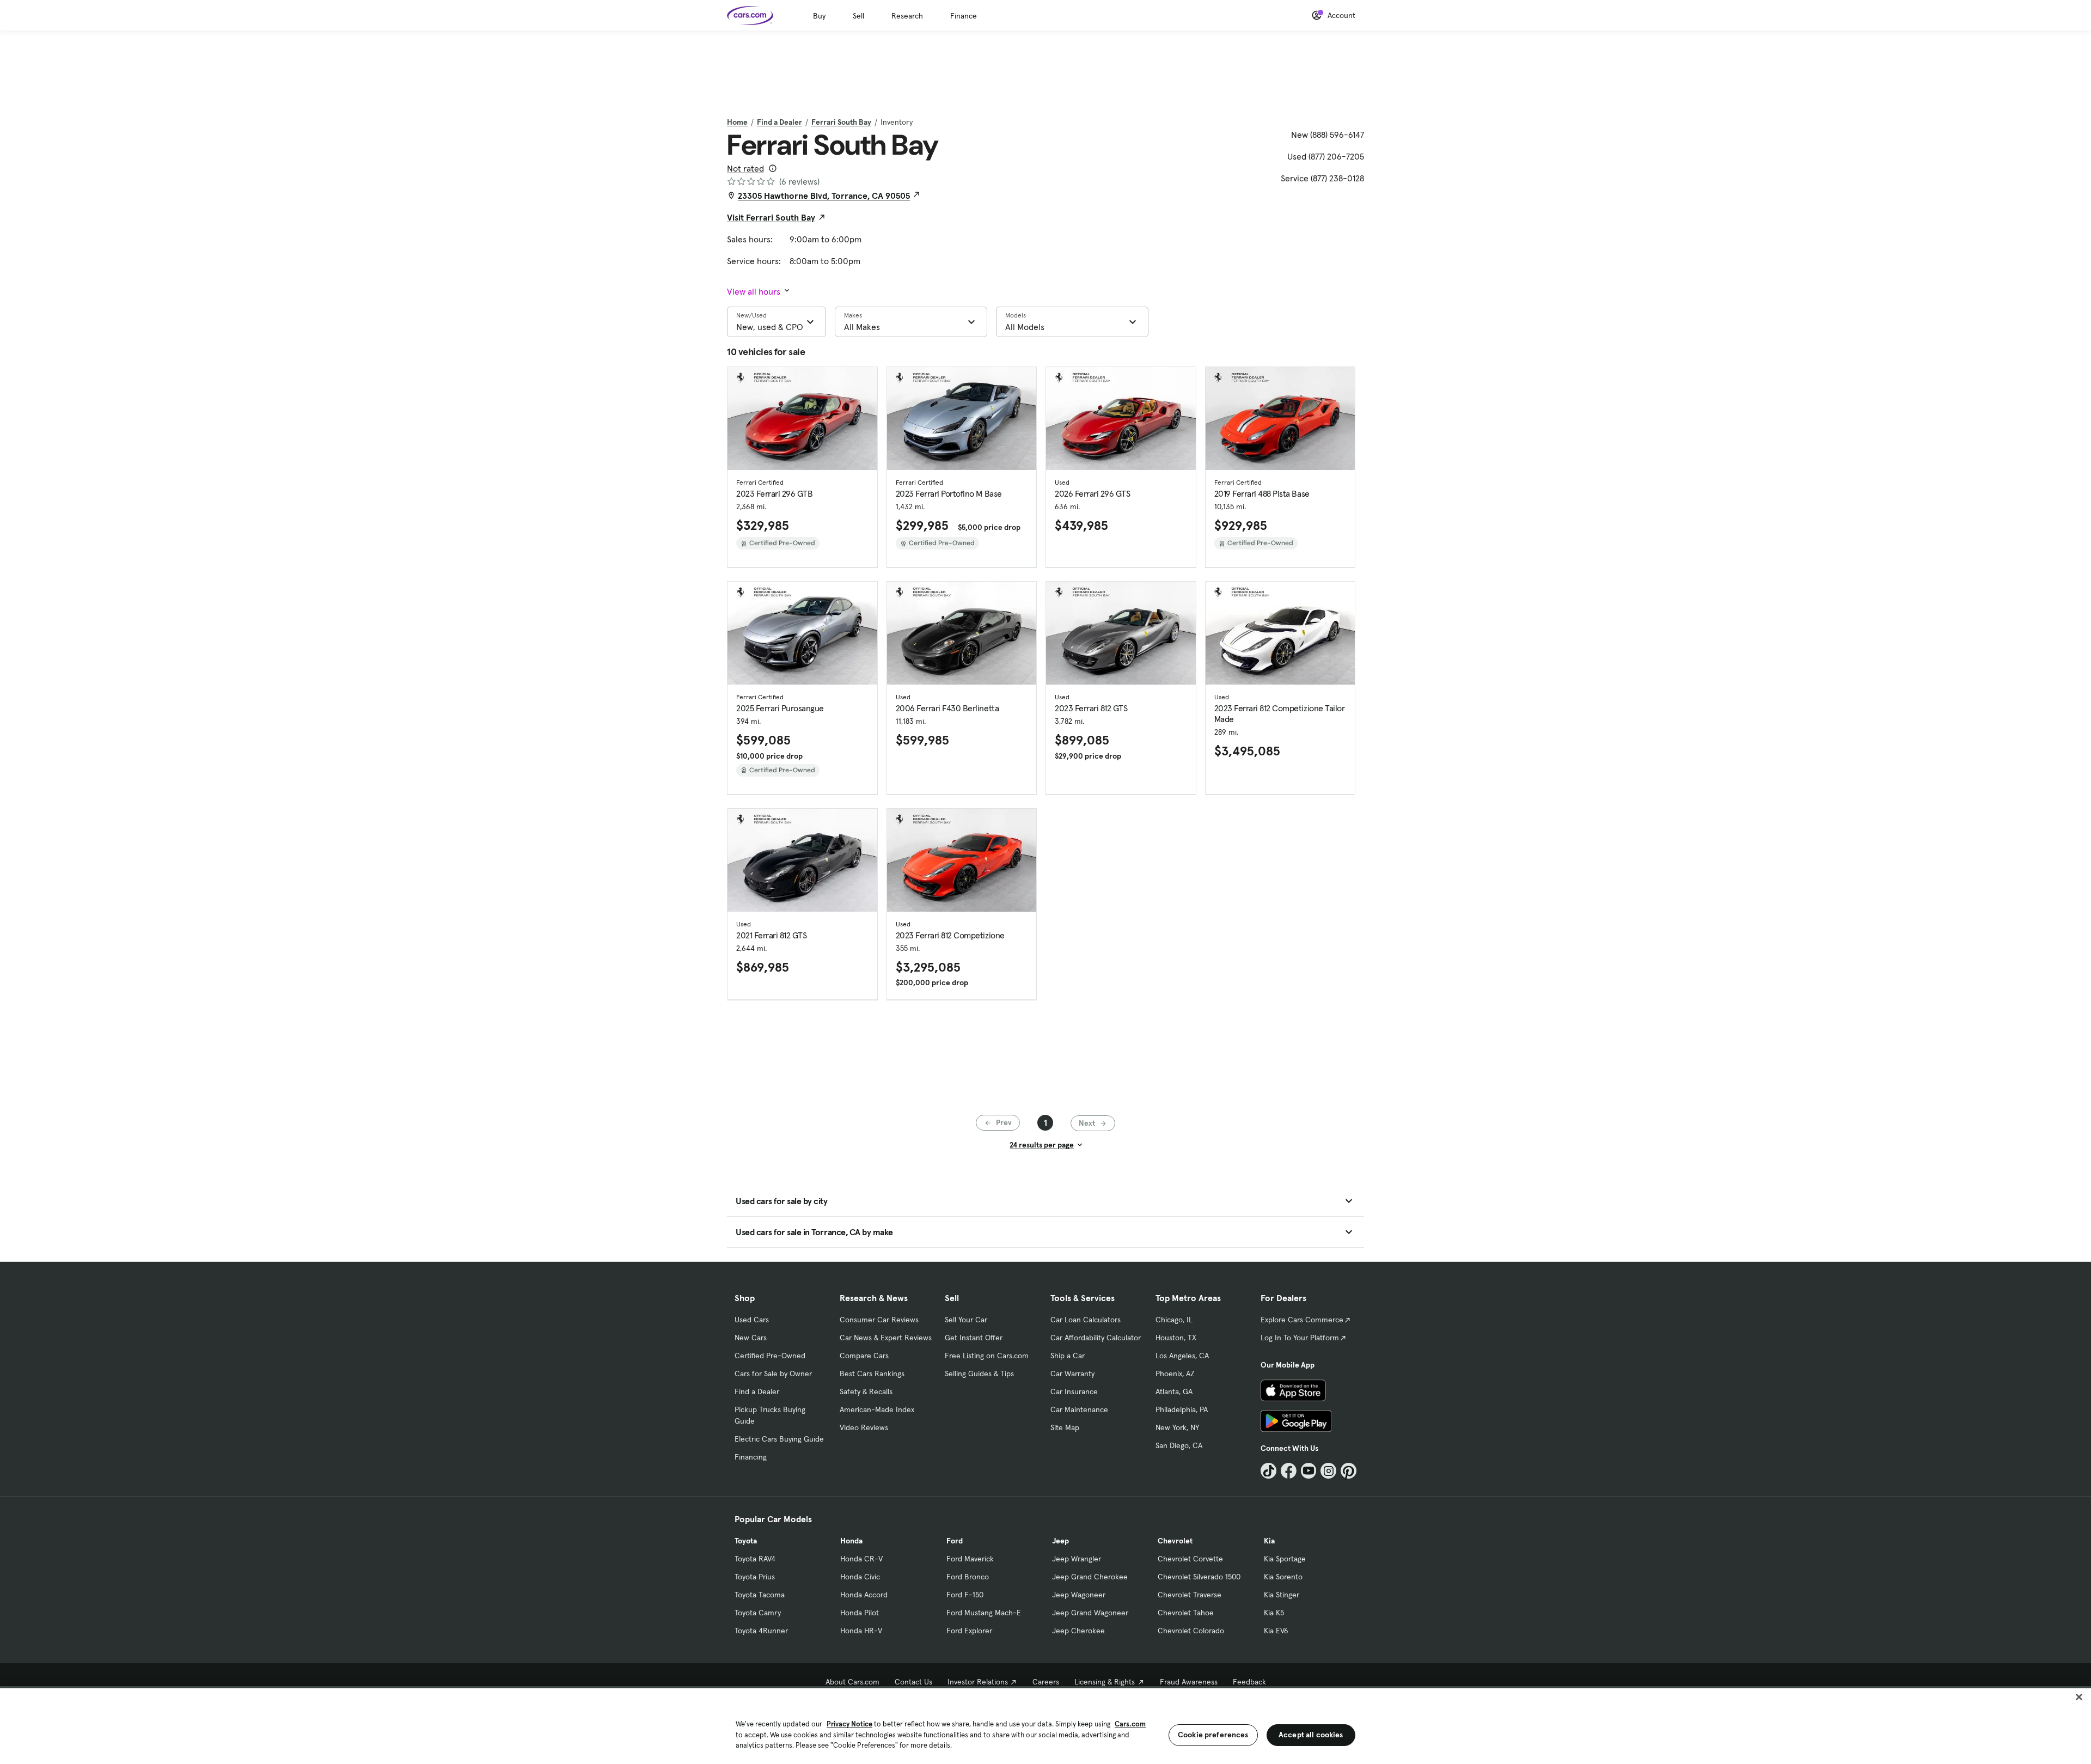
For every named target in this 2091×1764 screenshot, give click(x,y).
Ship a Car (1068, 1356)
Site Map (1065, 1427)
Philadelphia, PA (1182, 1409)
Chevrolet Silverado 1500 (1199, 1577)
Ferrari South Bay (841, 122)
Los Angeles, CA (1182, 1356)
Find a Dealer (779, 122)
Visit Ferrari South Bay (771, 217)
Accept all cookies (1311, 1735)
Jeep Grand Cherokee (1090, 1577)
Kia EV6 (1276, 1631)
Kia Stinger (1282, 1595)
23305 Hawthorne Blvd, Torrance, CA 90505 (824, 196)
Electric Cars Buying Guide (779, 1439)
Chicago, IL (1174, 1320)
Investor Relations (978, 1682)
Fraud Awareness (1189, 1682)
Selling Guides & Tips (979, 1374)
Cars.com (1130, 1724)
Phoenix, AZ (1175, 1374)
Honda (851, 1541)
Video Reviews (864, 1427)
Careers (1046, 1682)
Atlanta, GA (1174, 1391)
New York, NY (1177, 1427)
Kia (1269, 1541)
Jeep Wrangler (1077, 1559)
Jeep (1060, 1541)
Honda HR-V (861, 1631)
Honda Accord (864, 1595)
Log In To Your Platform (1300, 1338)
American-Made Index (877, 1409)
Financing (751, 1457)
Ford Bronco (968, 1577)
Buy (819, 16)
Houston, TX (1176, 1338)
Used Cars (752, 1320)
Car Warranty (1072, 1374)
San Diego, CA (1179, 1445)
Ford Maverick (970, 1559)
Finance (964, 16)
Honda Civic (860, 1577)
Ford (955, 1541)
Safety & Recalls (866, 1391)
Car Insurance (1074, 1391)
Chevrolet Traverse (1190, 1595)
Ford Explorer (969, 1631)
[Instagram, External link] (1328, 1471)
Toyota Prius (755, 1577)
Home (737, 122)
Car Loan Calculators (1086, 1320)
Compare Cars (864, 1356)
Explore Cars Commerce (1302, 1320)
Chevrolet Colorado (1191, 1631)
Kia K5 (1274, 1613)
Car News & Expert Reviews (886, 1338)
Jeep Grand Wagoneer (1090, 1613)
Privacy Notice (849, 1724)
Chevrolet (1175, 1541)
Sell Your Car (966, 1320)
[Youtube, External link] (1309, 1471)
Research (907, 16)
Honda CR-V (861, 1559)
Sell (858, 16)
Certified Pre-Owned (770, 1356)
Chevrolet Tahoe (1186, 1613)
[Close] (2079, 1697)
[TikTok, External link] (1268, 1471)
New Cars (751, 1338)
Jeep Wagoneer (1079, 1595)
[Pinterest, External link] (1349, 1471)
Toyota (746, 1541)
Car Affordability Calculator (1096, 1338)
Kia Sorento (1283, 1577)
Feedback (1249, 1682)
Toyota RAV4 (755, 1559)
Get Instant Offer (974, 1338)
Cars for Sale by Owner (773, 1374)
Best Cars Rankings (872, 1374)
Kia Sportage (1285, 1559)
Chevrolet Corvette (1190, 1559)
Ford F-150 (965, 1595)
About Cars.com (852, 1682)
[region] (1045, 1725)
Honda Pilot (860, 1613)
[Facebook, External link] (1289, 1471)
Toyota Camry (758, 1613)
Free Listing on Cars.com (987, 1356)
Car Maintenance (1079, 1409)
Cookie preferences (1213, 1735)
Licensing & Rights (1105, 1682)
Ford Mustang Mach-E (984, 1613)
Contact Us (913, 1682)
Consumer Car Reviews (879, 1320)
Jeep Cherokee (1078, 1631)
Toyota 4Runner (761, 1631)
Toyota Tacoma (760, 1595)
